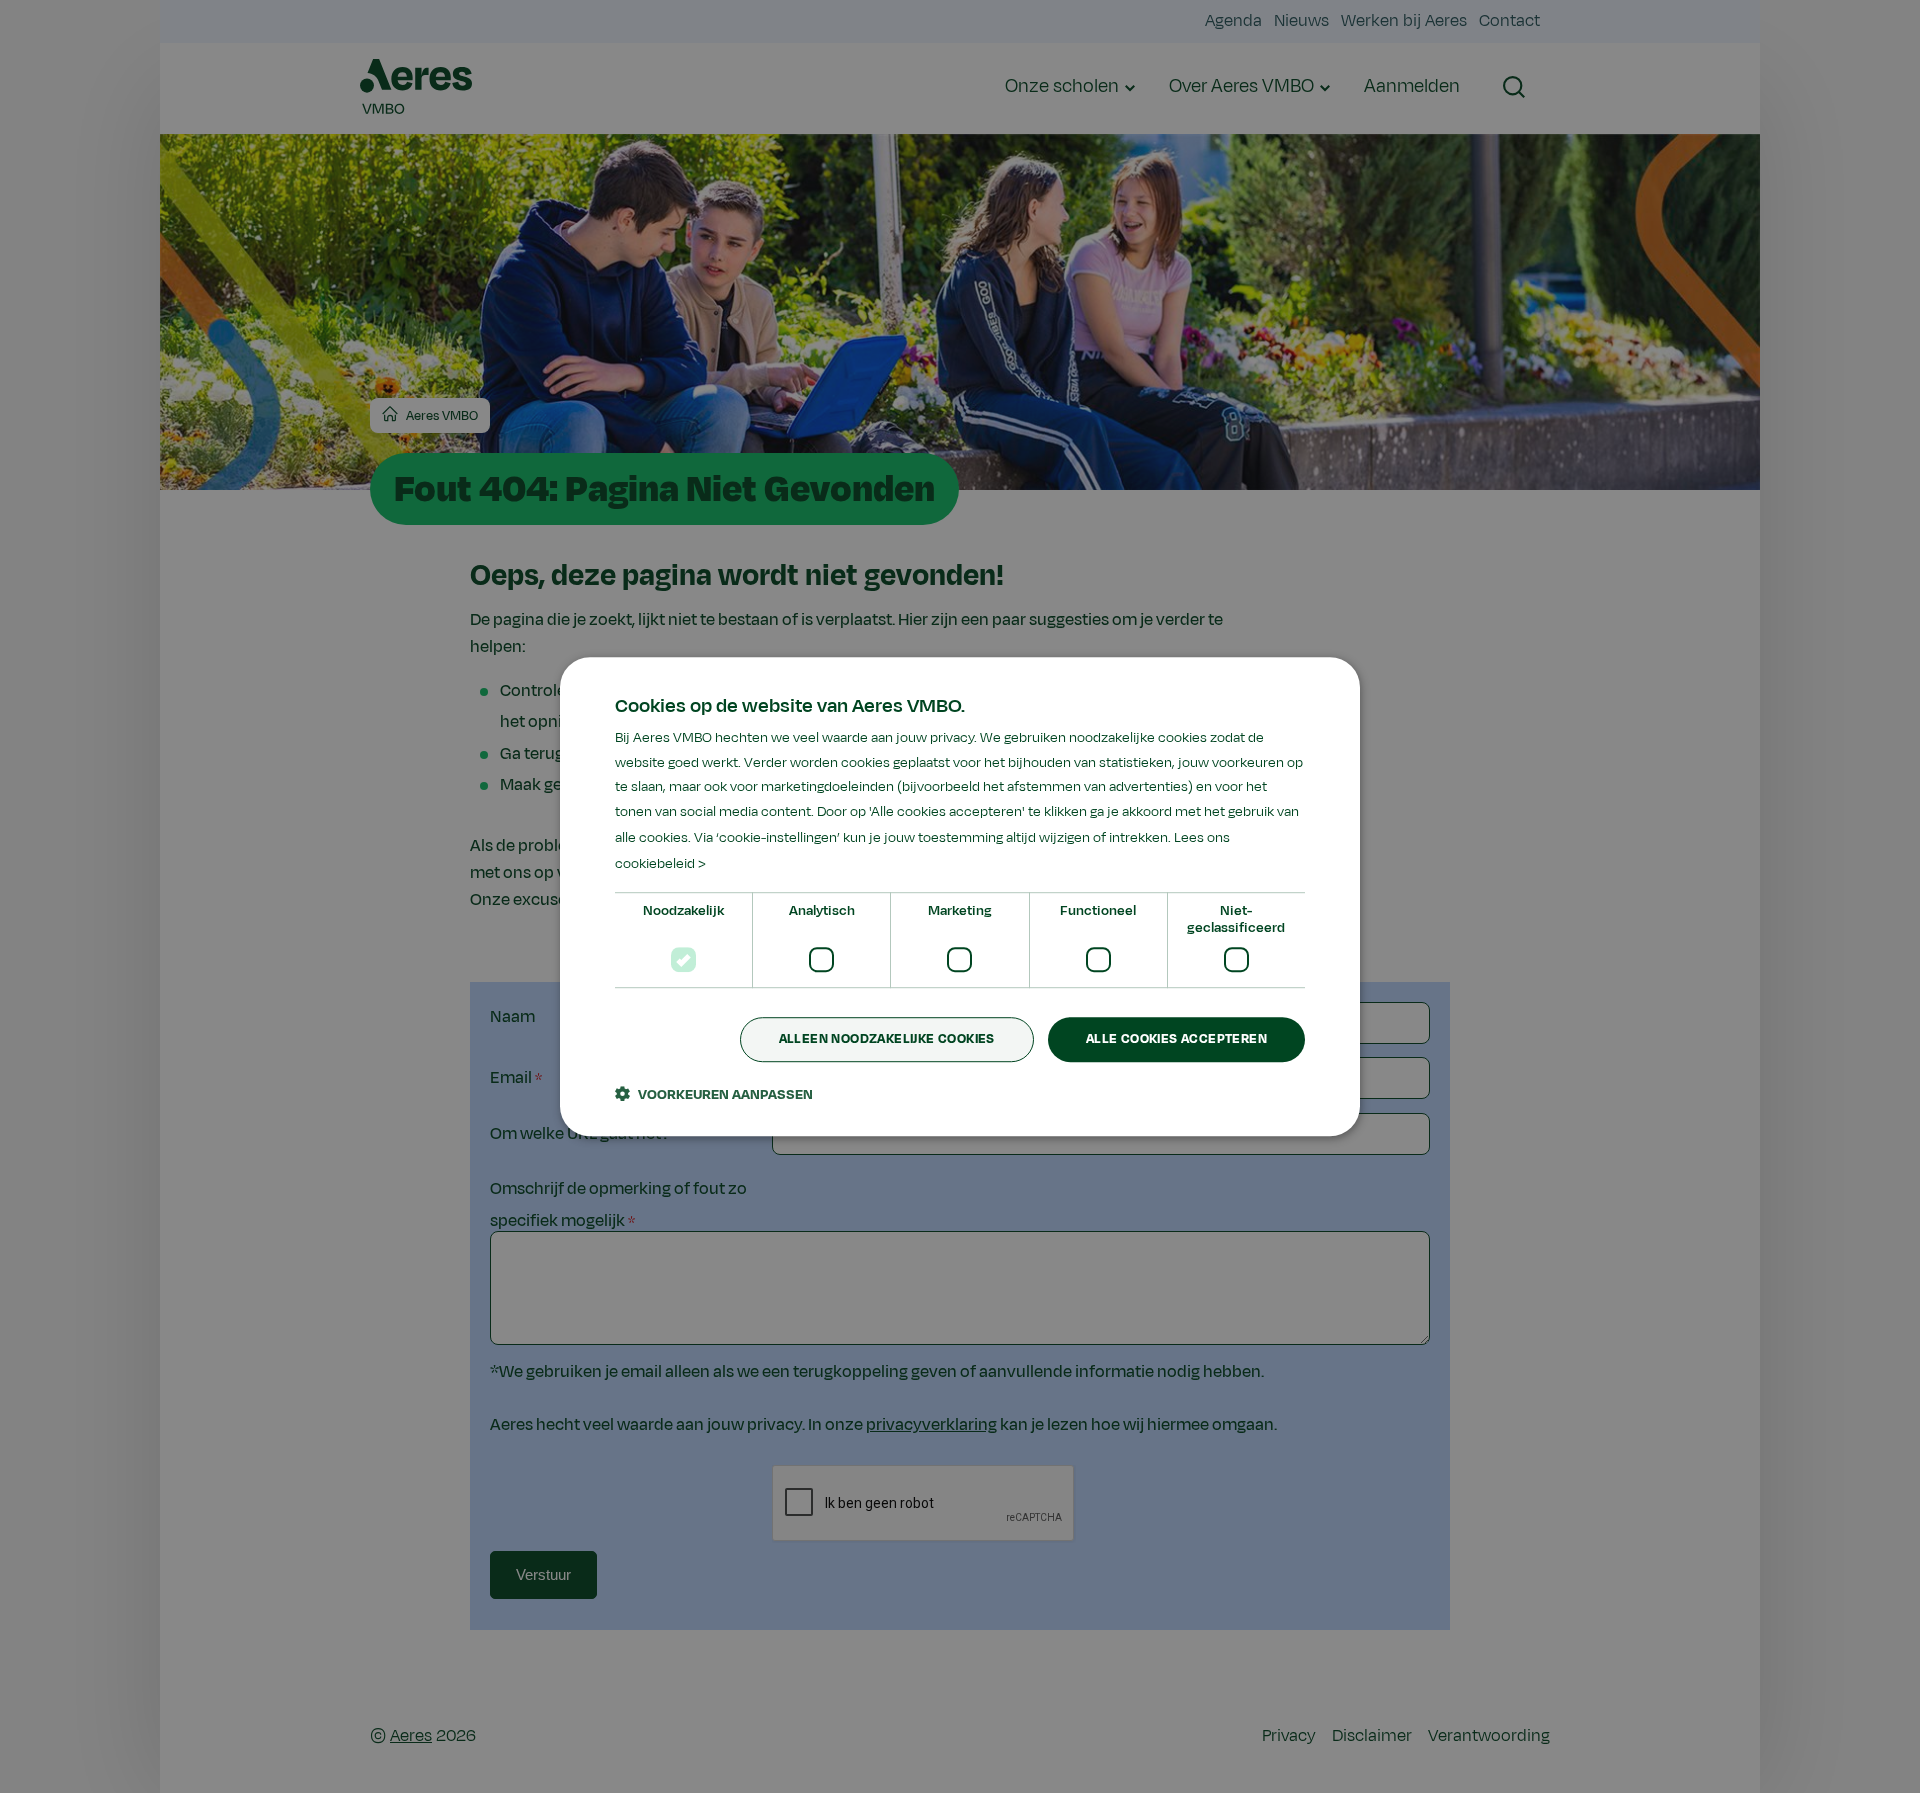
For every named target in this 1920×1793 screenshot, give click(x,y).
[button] (714, 1094)
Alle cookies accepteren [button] (1176, 1040)
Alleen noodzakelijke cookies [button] (887, 1040)
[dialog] (960, 897)
